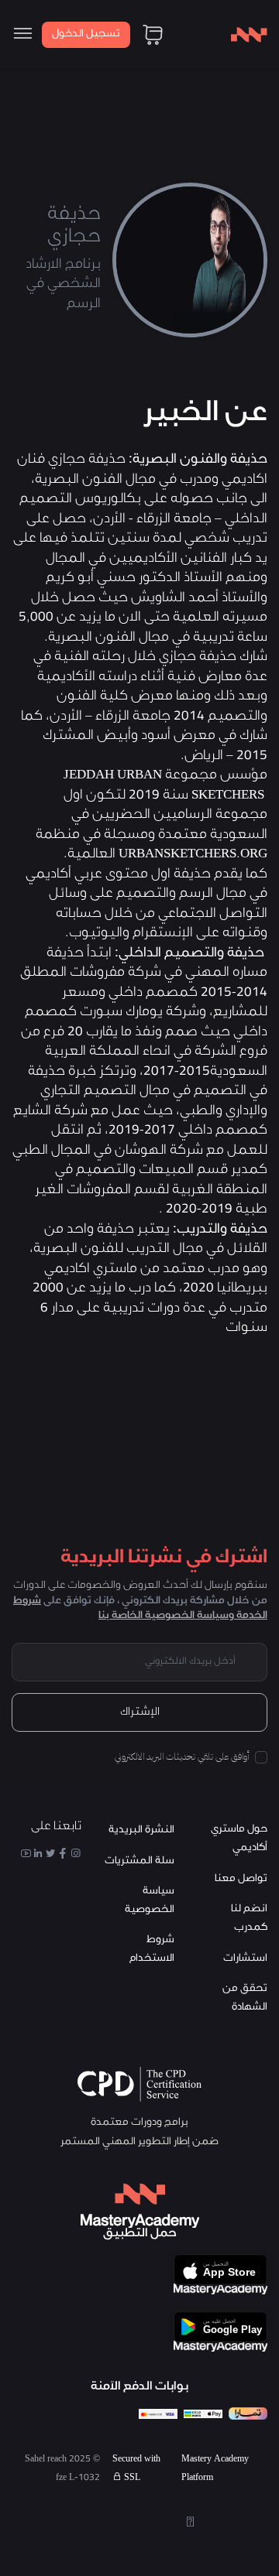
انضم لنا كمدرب (249, 1919)
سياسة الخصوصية (150, 1901)
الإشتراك (140, 1713)
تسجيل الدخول (86, 34)
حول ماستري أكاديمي (239, 1839)
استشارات (245, 1959)
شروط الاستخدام (152, 1950)
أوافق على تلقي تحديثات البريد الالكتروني (182, 1757)
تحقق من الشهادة (245, 1998)
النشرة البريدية (141, 1830)
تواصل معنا (241, 1879)
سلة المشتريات (139, 1861)
